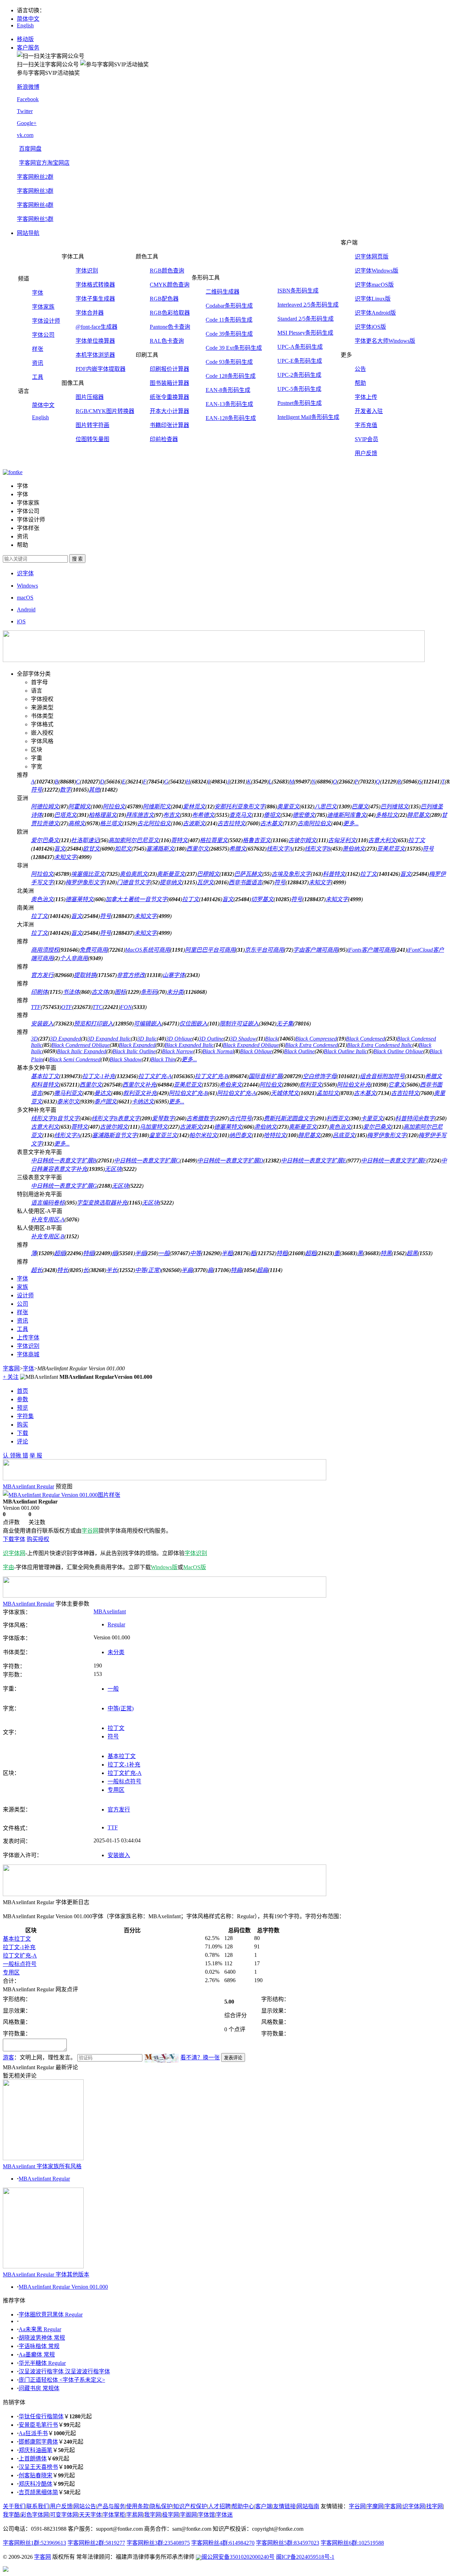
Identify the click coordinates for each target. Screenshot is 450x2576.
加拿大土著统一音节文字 (136, 899)
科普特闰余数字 (415, 1118)
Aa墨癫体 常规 (37, 2355)
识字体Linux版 (373, 299)
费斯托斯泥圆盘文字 (289, 1118)
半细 (141, 1253)
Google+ (27, 123)
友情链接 (284, 2506)
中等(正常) (148, 1270)
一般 (164, 1253)
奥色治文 (42, 899)
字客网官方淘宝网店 (44, 163)
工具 (38, 377)
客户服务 (28, 48)
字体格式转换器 (95, 285)
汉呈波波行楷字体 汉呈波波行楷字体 (64, 2371)
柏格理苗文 (103, 815)
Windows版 (164, 1567)
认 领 (9, 1456)
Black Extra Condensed (311, 1045)
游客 (8, 2057)
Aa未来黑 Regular (40, 2329)
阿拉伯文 (114, 807)
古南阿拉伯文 (314, 823)
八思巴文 (326, 807)
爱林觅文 (194, 807)
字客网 (11, 1368)
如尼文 (123, 849)
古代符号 (240, 1118)
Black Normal (218, 1051)
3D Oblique (179, 1039)
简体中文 (28, 19)
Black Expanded (137, 1045)
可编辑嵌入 (148, 1024)
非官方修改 (131, 975)
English (25, 25)
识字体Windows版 (377, 271)
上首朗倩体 (33, 2459)
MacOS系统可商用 (148, 950)
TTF (36, 1007)
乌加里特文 (154, 1127)
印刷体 (39, 992)
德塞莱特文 (79, 899)
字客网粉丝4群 (35, 205)
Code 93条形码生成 (229, 362)
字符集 (25, 1416)
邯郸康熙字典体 (38, 2442)
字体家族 (43, 307)
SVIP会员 (367, 439)
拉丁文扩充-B (211, 1076)
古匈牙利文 (342, 840)
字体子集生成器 (95, 299)
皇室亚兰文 (163, 1135)
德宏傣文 (304, 815)
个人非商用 (74, 958)
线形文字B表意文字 (116, 1118)
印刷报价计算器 (169, 369)
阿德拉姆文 (45, 807)
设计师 (25, 1295)
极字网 (171, 2515)
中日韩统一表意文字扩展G (64, 1186)
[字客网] (13, 472)
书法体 (71, 992)
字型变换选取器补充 (102, 1203)
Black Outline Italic (345, 1051)
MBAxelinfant (110, 1611)
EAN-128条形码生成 (231, 418)
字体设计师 (46, 321)
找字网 (435, 2506)
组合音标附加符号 (382, 1076)
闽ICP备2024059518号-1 (305, 2557)
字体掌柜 (114, 2515)
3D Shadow (243, 1039)
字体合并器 (90, 313)
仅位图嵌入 (193, 1024)
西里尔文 (198, 849)
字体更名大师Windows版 (385, 341)
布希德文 (203, 815)
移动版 (25, 39)
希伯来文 (231, 1085)
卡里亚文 (372, 1118)
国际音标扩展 (265, 1076)
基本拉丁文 (45, 1076)
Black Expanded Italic (189, 1045)
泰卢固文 (105, 1102)
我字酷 (11, 2515)
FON (126, 1007)
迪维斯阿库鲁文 (347, 815)
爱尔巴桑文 (45, 840)
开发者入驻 (369, 411)
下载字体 (14, 1539)
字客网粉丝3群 (35, 191)
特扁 (236, 1270)
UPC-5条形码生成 (299, 389)
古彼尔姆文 (302, 840)
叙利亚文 (311, 1085)
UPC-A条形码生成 (300, 347)
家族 (22, 1287)
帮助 (360, 383)
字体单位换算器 (95, 341)
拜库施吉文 (140, 815)
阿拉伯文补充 (354, 1085)
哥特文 (179, 840)
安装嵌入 (42, 1024)
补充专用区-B (48, 1236)
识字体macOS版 (374, 285)
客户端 (264, 2506)
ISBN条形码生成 (298, 291)
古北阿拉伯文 (154, 823)
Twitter (25, 111)
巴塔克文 (65, 815)
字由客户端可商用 (316, 950)
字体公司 (43, 335)
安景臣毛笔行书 (38, 2425)
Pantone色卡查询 (170, 327)
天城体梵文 (285, 1093)
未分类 (175, 992)
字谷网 (90, 1531)
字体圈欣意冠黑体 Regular (51, 2315)
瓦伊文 (205, 882)
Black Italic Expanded (82, 1051)
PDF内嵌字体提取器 (101, 369)
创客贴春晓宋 (36, 2475)
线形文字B (317, 849)
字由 (8, 1567)
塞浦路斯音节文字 (115, 1135)
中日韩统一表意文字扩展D (230, 1161)
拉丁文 (417, 840)
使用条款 (137, 2506)
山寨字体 (174, 975)
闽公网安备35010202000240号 (238, 2557)
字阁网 (188, 2515)
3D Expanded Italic (109, 1039)
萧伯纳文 (354, 849)
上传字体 (28, 1338)
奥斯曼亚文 (171, 874)
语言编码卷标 (48, 1203)
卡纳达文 (143, 1102)
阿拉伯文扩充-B (188, 1093)
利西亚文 (337, 1118)
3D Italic (147, 1039)
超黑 (412, 1253)
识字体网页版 (372, 257)
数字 (65, 790)
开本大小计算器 (169, 411)
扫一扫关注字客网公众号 (48, 64)
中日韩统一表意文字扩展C (147, 1161)
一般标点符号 (124, 1781)
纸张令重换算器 (169, 397)
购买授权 (38, 1539)
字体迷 (224, 2515)
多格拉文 (387, 815)
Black (271, 1039)
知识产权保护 (190, 2506)
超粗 (311, 1253)
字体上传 (366, 397)
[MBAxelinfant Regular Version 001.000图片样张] (62, 1495)
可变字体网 (64, 2515)
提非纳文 (171, 882)
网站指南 (308, 2506)
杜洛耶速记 (85, 840)
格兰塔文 (111, 823)
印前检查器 (164, 439)
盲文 (60, 849)
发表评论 (233, 2058)
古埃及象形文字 (291, 874)
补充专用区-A (48, 1220)
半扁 (187, 1270)
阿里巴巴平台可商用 (210, 950)
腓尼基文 (418, 815)
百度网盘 (30, 149)
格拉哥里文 (214, 840)
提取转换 (85, 975)
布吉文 (172, 815)
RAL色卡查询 (167, 341)
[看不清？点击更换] (161, 2058)
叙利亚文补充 (140, 1093)
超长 (37, 1270)
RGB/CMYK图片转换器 (105, 411)
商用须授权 (45, 950)
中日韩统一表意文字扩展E (314, 1161)
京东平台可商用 (264, 950)
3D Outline (211, 1039)
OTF (67, 1007)
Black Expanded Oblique (251, 1045)
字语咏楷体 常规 (39, 2346)
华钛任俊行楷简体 (41, 2416)
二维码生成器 (223, 292)
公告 (360, 369)
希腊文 (238, 849)
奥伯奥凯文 (134, 874)
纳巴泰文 (240, 1135)
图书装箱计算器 (169, 383)
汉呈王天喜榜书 (38, 2467)
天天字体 (90, 2515)
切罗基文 (262, 899)
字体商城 (28, 1354)
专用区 (116, 1790)
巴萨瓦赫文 (248, 874)
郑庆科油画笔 (36, 2450)
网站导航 (28, 233)
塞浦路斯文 (160, 849)
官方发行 (42, 975)
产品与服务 (111, 2506)
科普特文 (334, 874)
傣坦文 (272, 815)
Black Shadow (126, 1059)
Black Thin (163, 1059)
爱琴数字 (163, 1118)
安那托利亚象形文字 (240, 807)
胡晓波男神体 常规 (42, 2338)
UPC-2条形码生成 (299, 375)
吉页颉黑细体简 (38, 2492)
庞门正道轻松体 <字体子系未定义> (62, 2380)
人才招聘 (219, 2506)
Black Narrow (178, 1051)
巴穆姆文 (208, 874)
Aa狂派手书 (33, 2433)
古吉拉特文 (231, 823)
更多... (351, 823)
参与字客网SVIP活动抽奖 (48, 73)
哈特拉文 (275, 1135)
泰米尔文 (68, 1102)
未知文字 (65, 857)
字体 (38, 293)
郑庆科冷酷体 (36, 2484)
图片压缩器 (90, 397)
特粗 (282, 1253)
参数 (22, 1399)
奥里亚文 (288, 807)
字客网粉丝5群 (35, 219)
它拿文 (397, 1085)
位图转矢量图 (92, 439)
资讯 (38, 363)
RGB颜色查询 (167, 271)
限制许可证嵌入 (239, 1024)
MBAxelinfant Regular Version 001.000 (63, 2287)
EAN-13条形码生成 (229, 404)
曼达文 (103, 1093)
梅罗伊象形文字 (85, 882)
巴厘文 (360, 807)
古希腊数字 (200, 1118)
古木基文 (271, 823)
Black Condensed (365, 1039)
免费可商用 (94, 950)
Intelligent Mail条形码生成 (308, 417)
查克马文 (240, 815)
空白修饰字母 (320, 1076)
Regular (116, 1624)
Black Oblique (256, 1051)
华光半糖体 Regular (42, 2363)
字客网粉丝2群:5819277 (96, 2543)
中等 (195, 1253)
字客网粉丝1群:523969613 (34, 2543)
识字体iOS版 (370, 327)
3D (34, 1039)
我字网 (153, 2515)
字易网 (135, 2515)
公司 (22, 1304)
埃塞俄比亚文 (88, 874)
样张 (38, 349)
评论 (22, 1441)
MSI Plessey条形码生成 (305, 333)
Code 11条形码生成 (229, 320)
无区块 (113, 1169)
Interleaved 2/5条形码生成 (308, 305)
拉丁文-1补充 (99, 1076)
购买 (22, 1425)
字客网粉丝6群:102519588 (352, 2543)
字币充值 (366, 425)
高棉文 (77, 823)
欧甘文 (91, 849)
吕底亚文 (344, 1135)
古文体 (100, 992)
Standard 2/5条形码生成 (306, 319)
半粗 (227, 1253)
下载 (22, 1433)
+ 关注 (11, 1377)
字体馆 (206, 2515)
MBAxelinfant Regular (44, 2179)
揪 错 (22, 1456)
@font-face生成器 (97, 327)
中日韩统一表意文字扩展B (64, 1161)
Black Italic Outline (134, 1051)
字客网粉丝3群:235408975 (158, 2543)
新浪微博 (28, 87)
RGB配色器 (164, 299)
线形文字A (279, 849)
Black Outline (299, 1051)
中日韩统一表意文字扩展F (394, 1161)
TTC (98, 1007)
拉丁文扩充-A (155, 1076)
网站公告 (85, 2506)
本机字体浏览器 (95, 355)
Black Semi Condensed (75, 1059)
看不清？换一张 (200, 2057)
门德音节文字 (134, 882)
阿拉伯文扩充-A (236, 1093)
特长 (63, 1270)
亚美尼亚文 (391, 849)
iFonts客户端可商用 (371, 950)
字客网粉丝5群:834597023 (288, 2543)
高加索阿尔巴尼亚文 (134, 840)
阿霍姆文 (79, 807)
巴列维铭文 (394, 807)
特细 (89, 1253)
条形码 (149, 992)
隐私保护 (161, 2506)
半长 (112, 1270)
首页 (22, 1391)
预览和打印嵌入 (94, 1024)
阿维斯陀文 (157, 807)
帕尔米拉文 (203, 1135)
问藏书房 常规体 (39, 2388)
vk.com (25, 135)
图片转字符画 (92, 425)
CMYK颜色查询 (170, 285)
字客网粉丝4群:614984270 (223, 2543)
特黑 (386, 1253)
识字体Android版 (375, 313)
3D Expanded (65, 1039)
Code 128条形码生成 (231, 376)
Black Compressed (316, 1039)
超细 (60, 1253)
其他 (94, 790)
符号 (37, 790)
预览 (22, 1408)
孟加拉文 (328, 1093)
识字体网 (14, 1553)
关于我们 (14, 2506)
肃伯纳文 (265, 1127)
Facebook (28, 99)
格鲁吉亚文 (257, 840)
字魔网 (375, 2506)
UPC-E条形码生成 (300, 361)
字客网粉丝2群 (35, 177)
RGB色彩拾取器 (170, 313)
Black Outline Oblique (398, 1051)
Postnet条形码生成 (300, 403)
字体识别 (87, 271)
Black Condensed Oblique (81, 1045)
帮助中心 (243, 2506)
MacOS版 (195, 1567)
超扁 (262, 1270)
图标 (120, 992)
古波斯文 (194, 823)
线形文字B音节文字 (55, 1118)
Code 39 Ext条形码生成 (234, 348)
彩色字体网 (35, 2515)
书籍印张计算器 (169, 425)
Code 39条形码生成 (229, 334)
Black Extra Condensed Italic (380, 1045)
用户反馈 (366, 453)
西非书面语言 (245, 882)
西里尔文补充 (139, 1085)
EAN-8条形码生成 (228, 390)
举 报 (36, 1456)
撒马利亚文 (68, 1093)
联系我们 (38, 2506)
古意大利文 (382, 840)
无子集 (285, 1024)
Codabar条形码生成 (229, 306)
